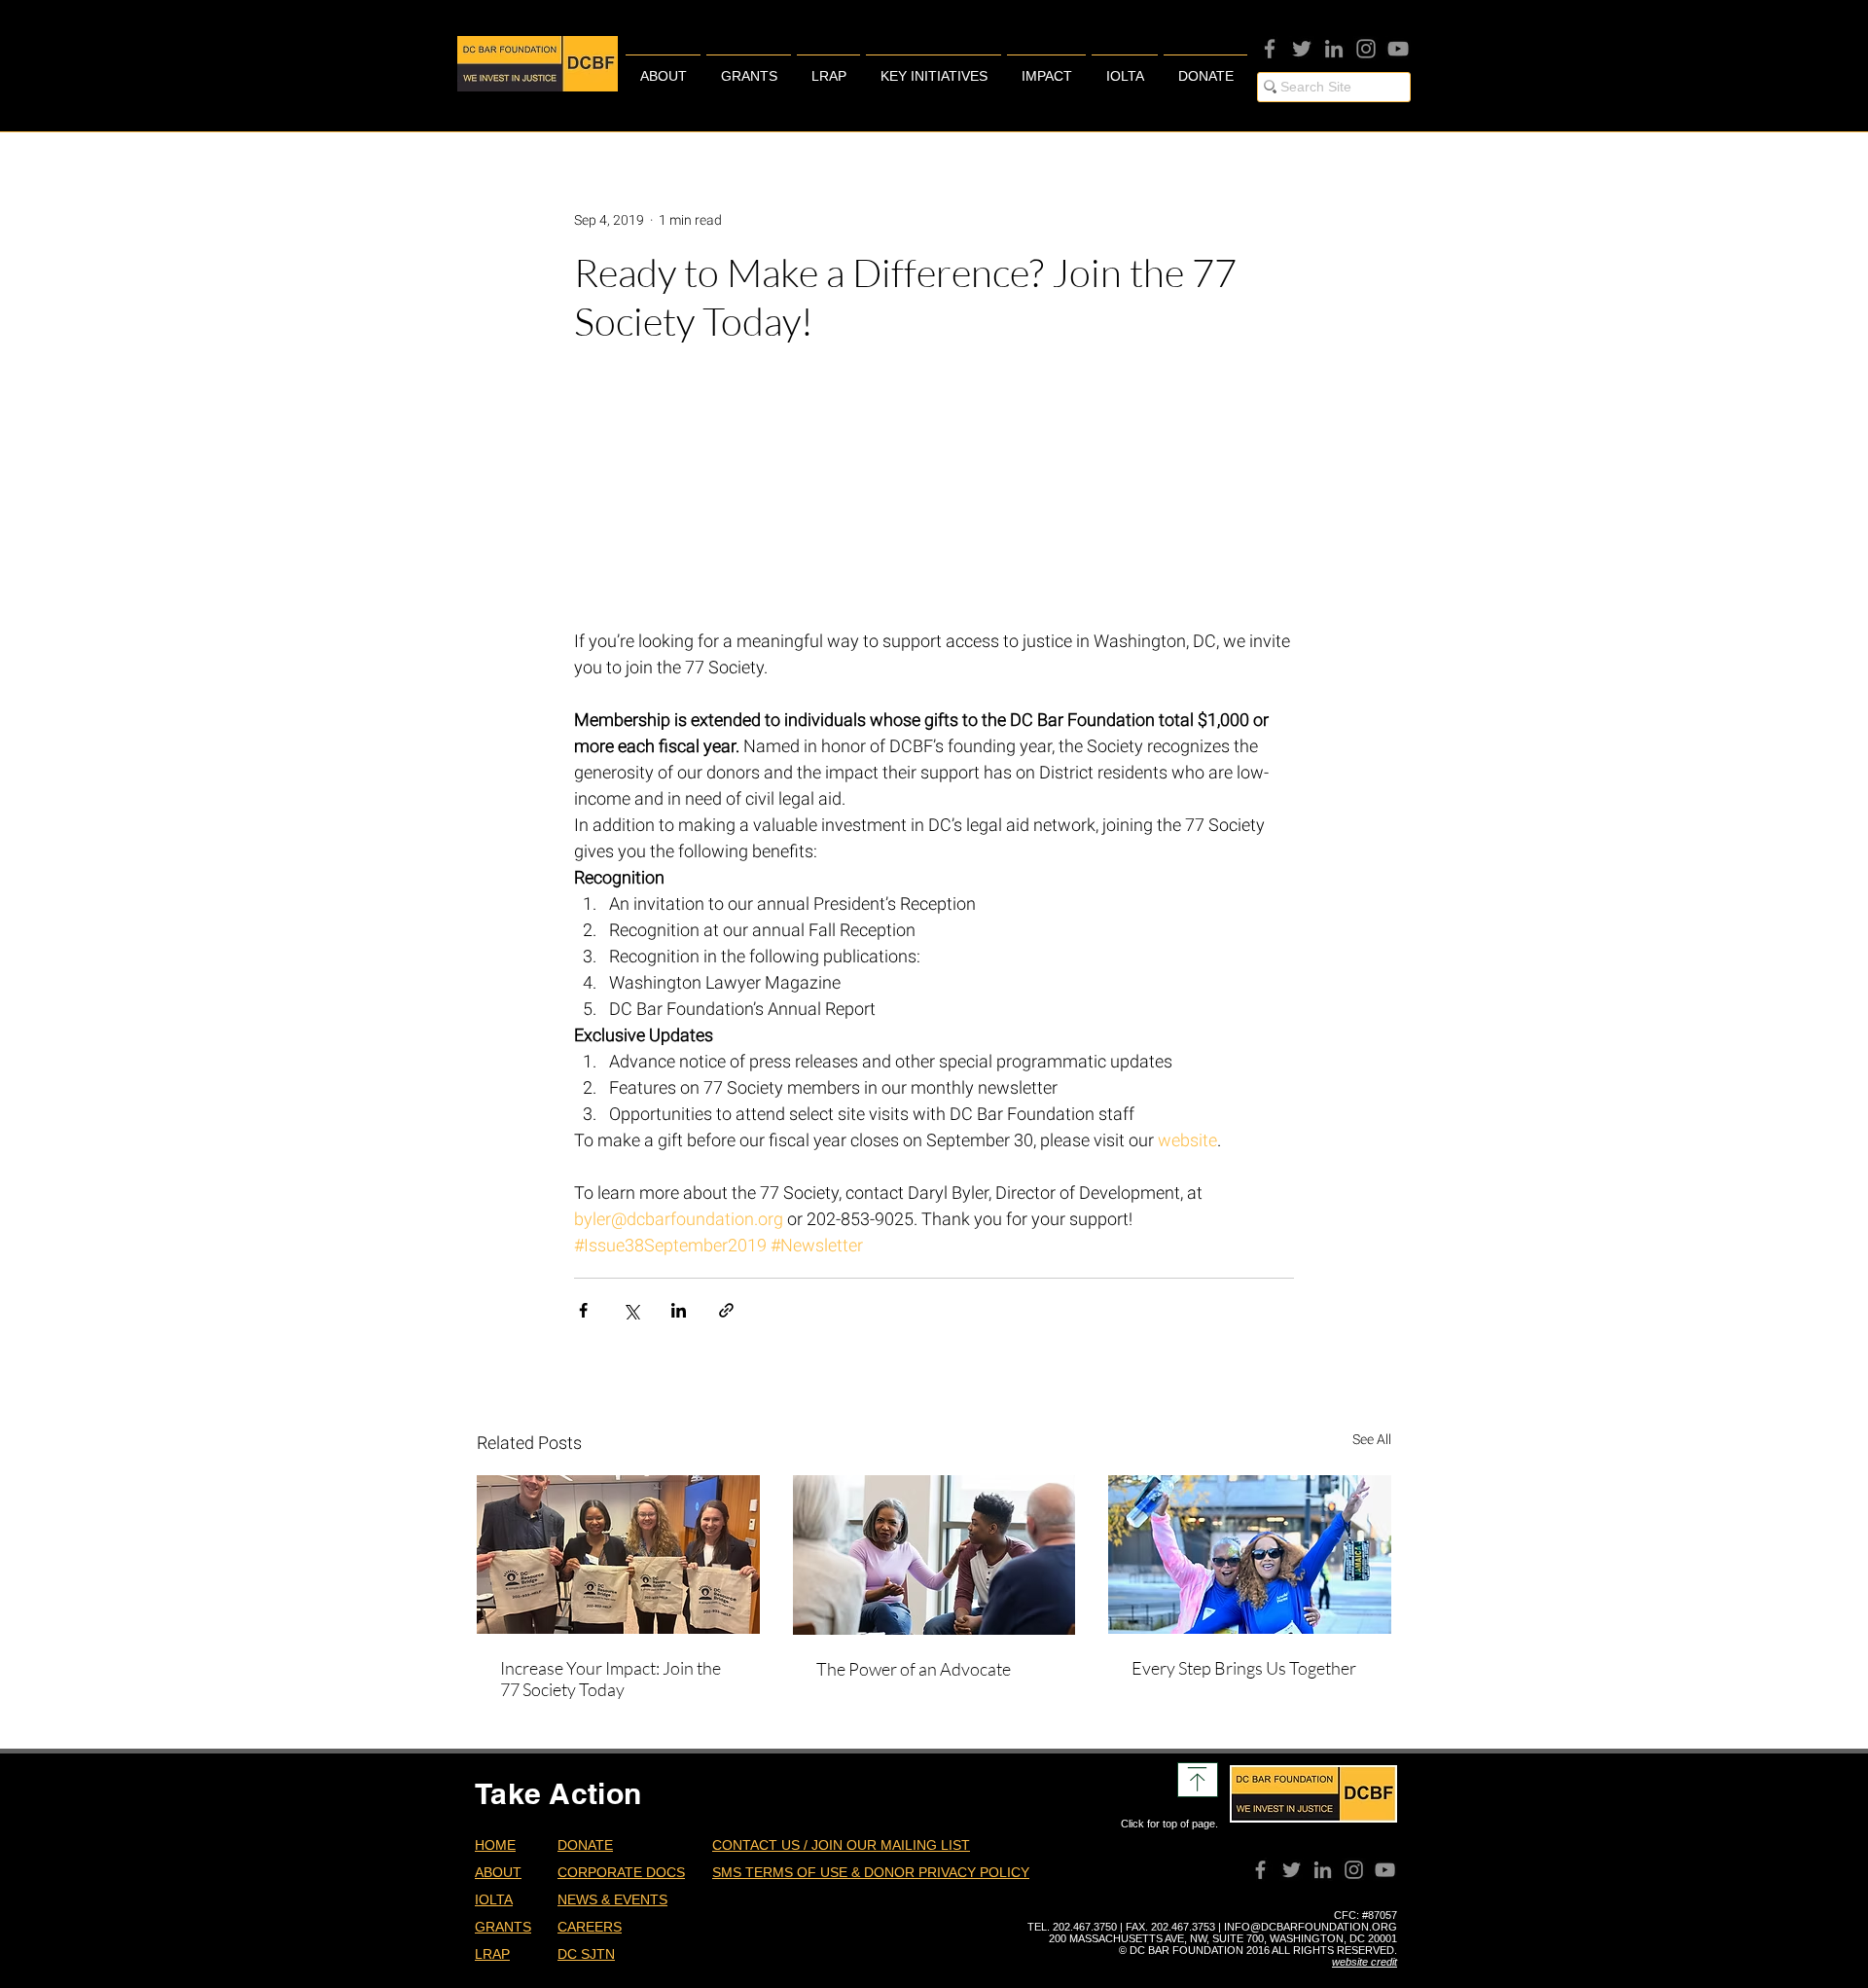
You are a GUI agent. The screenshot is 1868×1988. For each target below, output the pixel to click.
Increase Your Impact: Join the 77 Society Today (611, 1679)
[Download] (1198, 1780)
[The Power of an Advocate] (934, 1555)
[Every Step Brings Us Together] (1250, 1554)
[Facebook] (1270, 49)
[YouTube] (1398, 49)
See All (1372, 1439)
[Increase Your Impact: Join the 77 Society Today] (618, 1554)
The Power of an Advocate (914, 1669)
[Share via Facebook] (583, 1310)
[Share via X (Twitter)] (631, 1310)
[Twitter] (1302, 49)
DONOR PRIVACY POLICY (947, 1872)
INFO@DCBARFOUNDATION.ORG (1311, 1927)
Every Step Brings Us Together (1244, 1668)
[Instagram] (1366, 49)
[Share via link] (726, 1310)
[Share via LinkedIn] (679, 1310)
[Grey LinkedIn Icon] (1334, 49)
